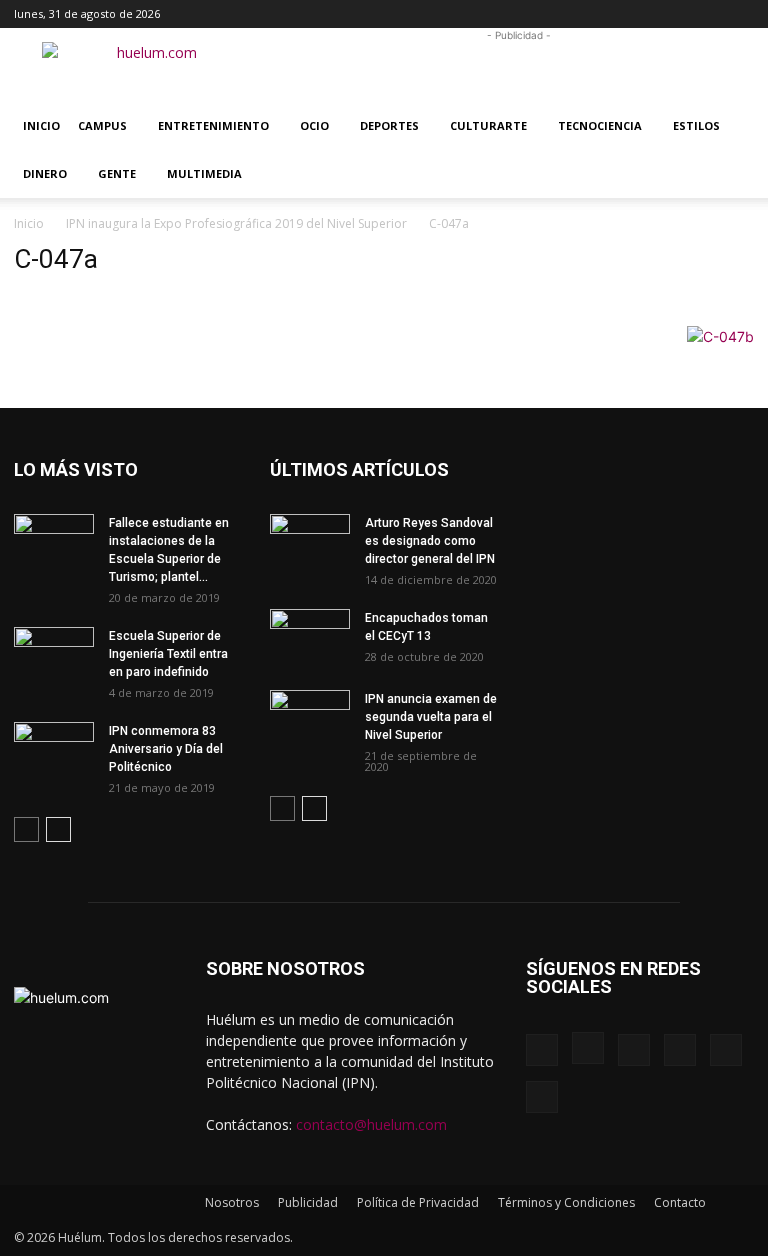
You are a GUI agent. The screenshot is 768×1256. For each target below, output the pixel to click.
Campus (102, 125)
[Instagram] (607, 14)
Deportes (389, 125)
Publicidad (308, 1202)
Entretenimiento (213, 125)
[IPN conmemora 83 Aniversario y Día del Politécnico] (54, 750)
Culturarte (488, 125)
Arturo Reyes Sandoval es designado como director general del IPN (430, 541)
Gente (117, 173)
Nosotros (232, 1202)
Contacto (680, 1202)
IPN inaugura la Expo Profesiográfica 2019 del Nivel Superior (236, 223)
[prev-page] (26, 829)
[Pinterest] (640, 14)
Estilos (696, 125)
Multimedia (204, 173)
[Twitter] (706, 14)
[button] (544, 13)
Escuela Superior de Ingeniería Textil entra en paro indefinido (168, 654)
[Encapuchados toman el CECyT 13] (310, 637)
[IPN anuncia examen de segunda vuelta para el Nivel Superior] (310, 718)
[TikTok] (673, 14)
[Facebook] (574, 14)
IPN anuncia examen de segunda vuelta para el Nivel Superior (431, 717)
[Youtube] (739, 14)
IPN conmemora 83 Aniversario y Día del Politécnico (166, 749)
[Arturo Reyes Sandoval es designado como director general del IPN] (310, 542)
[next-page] (58, 829)
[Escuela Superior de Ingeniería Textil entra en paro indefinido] (54, 650)
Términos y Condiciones (566, 1202)
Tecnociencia (600, 125)
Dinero (45, 173)
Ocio (314, 125)
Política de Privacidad (418, 1202)
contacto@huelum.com (371, 1124)
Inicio (41, 125)
